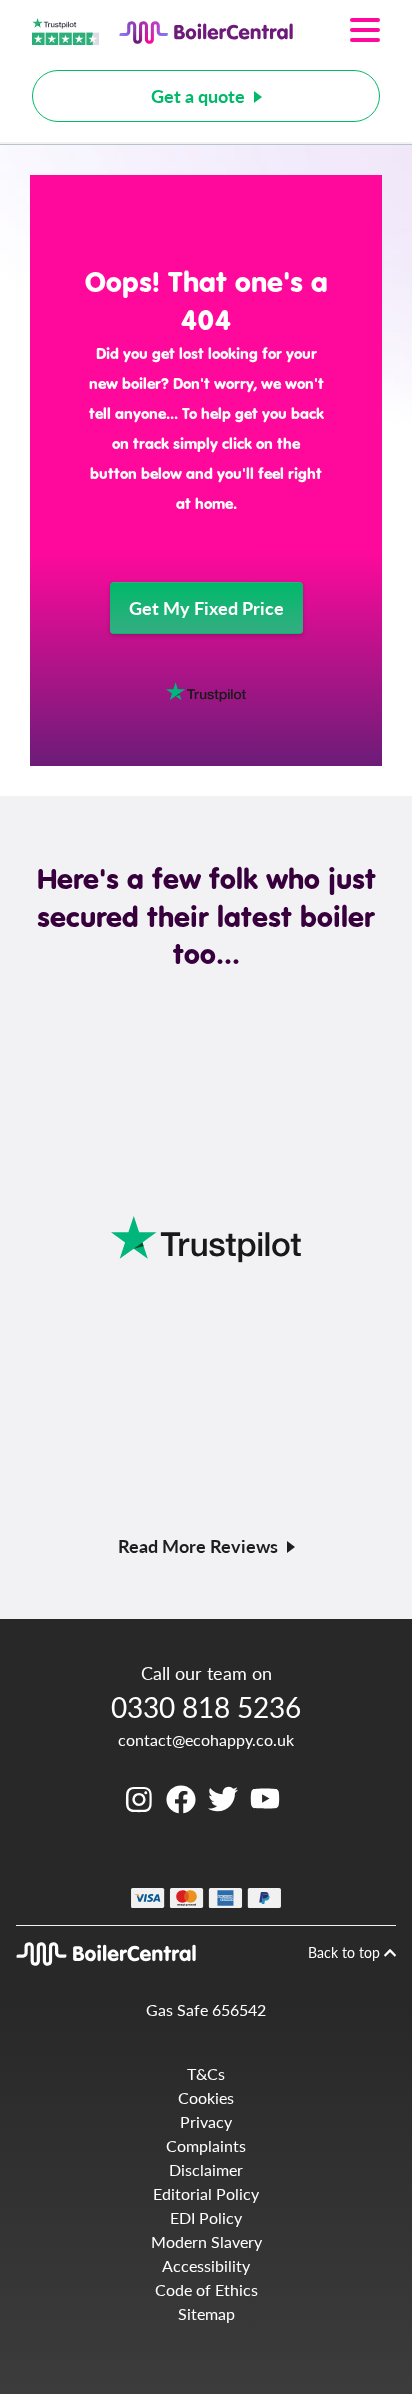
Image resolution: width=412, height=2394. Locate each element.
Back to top (346, 1952)
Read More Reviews (198, 1545)
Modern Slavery (206, 2241)
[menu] (336, 30)
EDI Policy (206, 2217)
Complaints (206, 2145)
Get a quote (198, 95)
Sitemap (206, 2313)
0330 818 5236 (206, 1706)
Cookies (206, 2097)
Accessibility (206, 2265)
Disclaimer (206, 2169)
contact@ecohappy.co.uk (206, 1739)
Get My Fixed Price (206, 607)
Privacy (206, 2121)
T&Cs (206, 2073)
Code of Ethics (206, 2289)
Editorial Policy (206, 2193)
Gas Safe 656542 (206, 2009)
